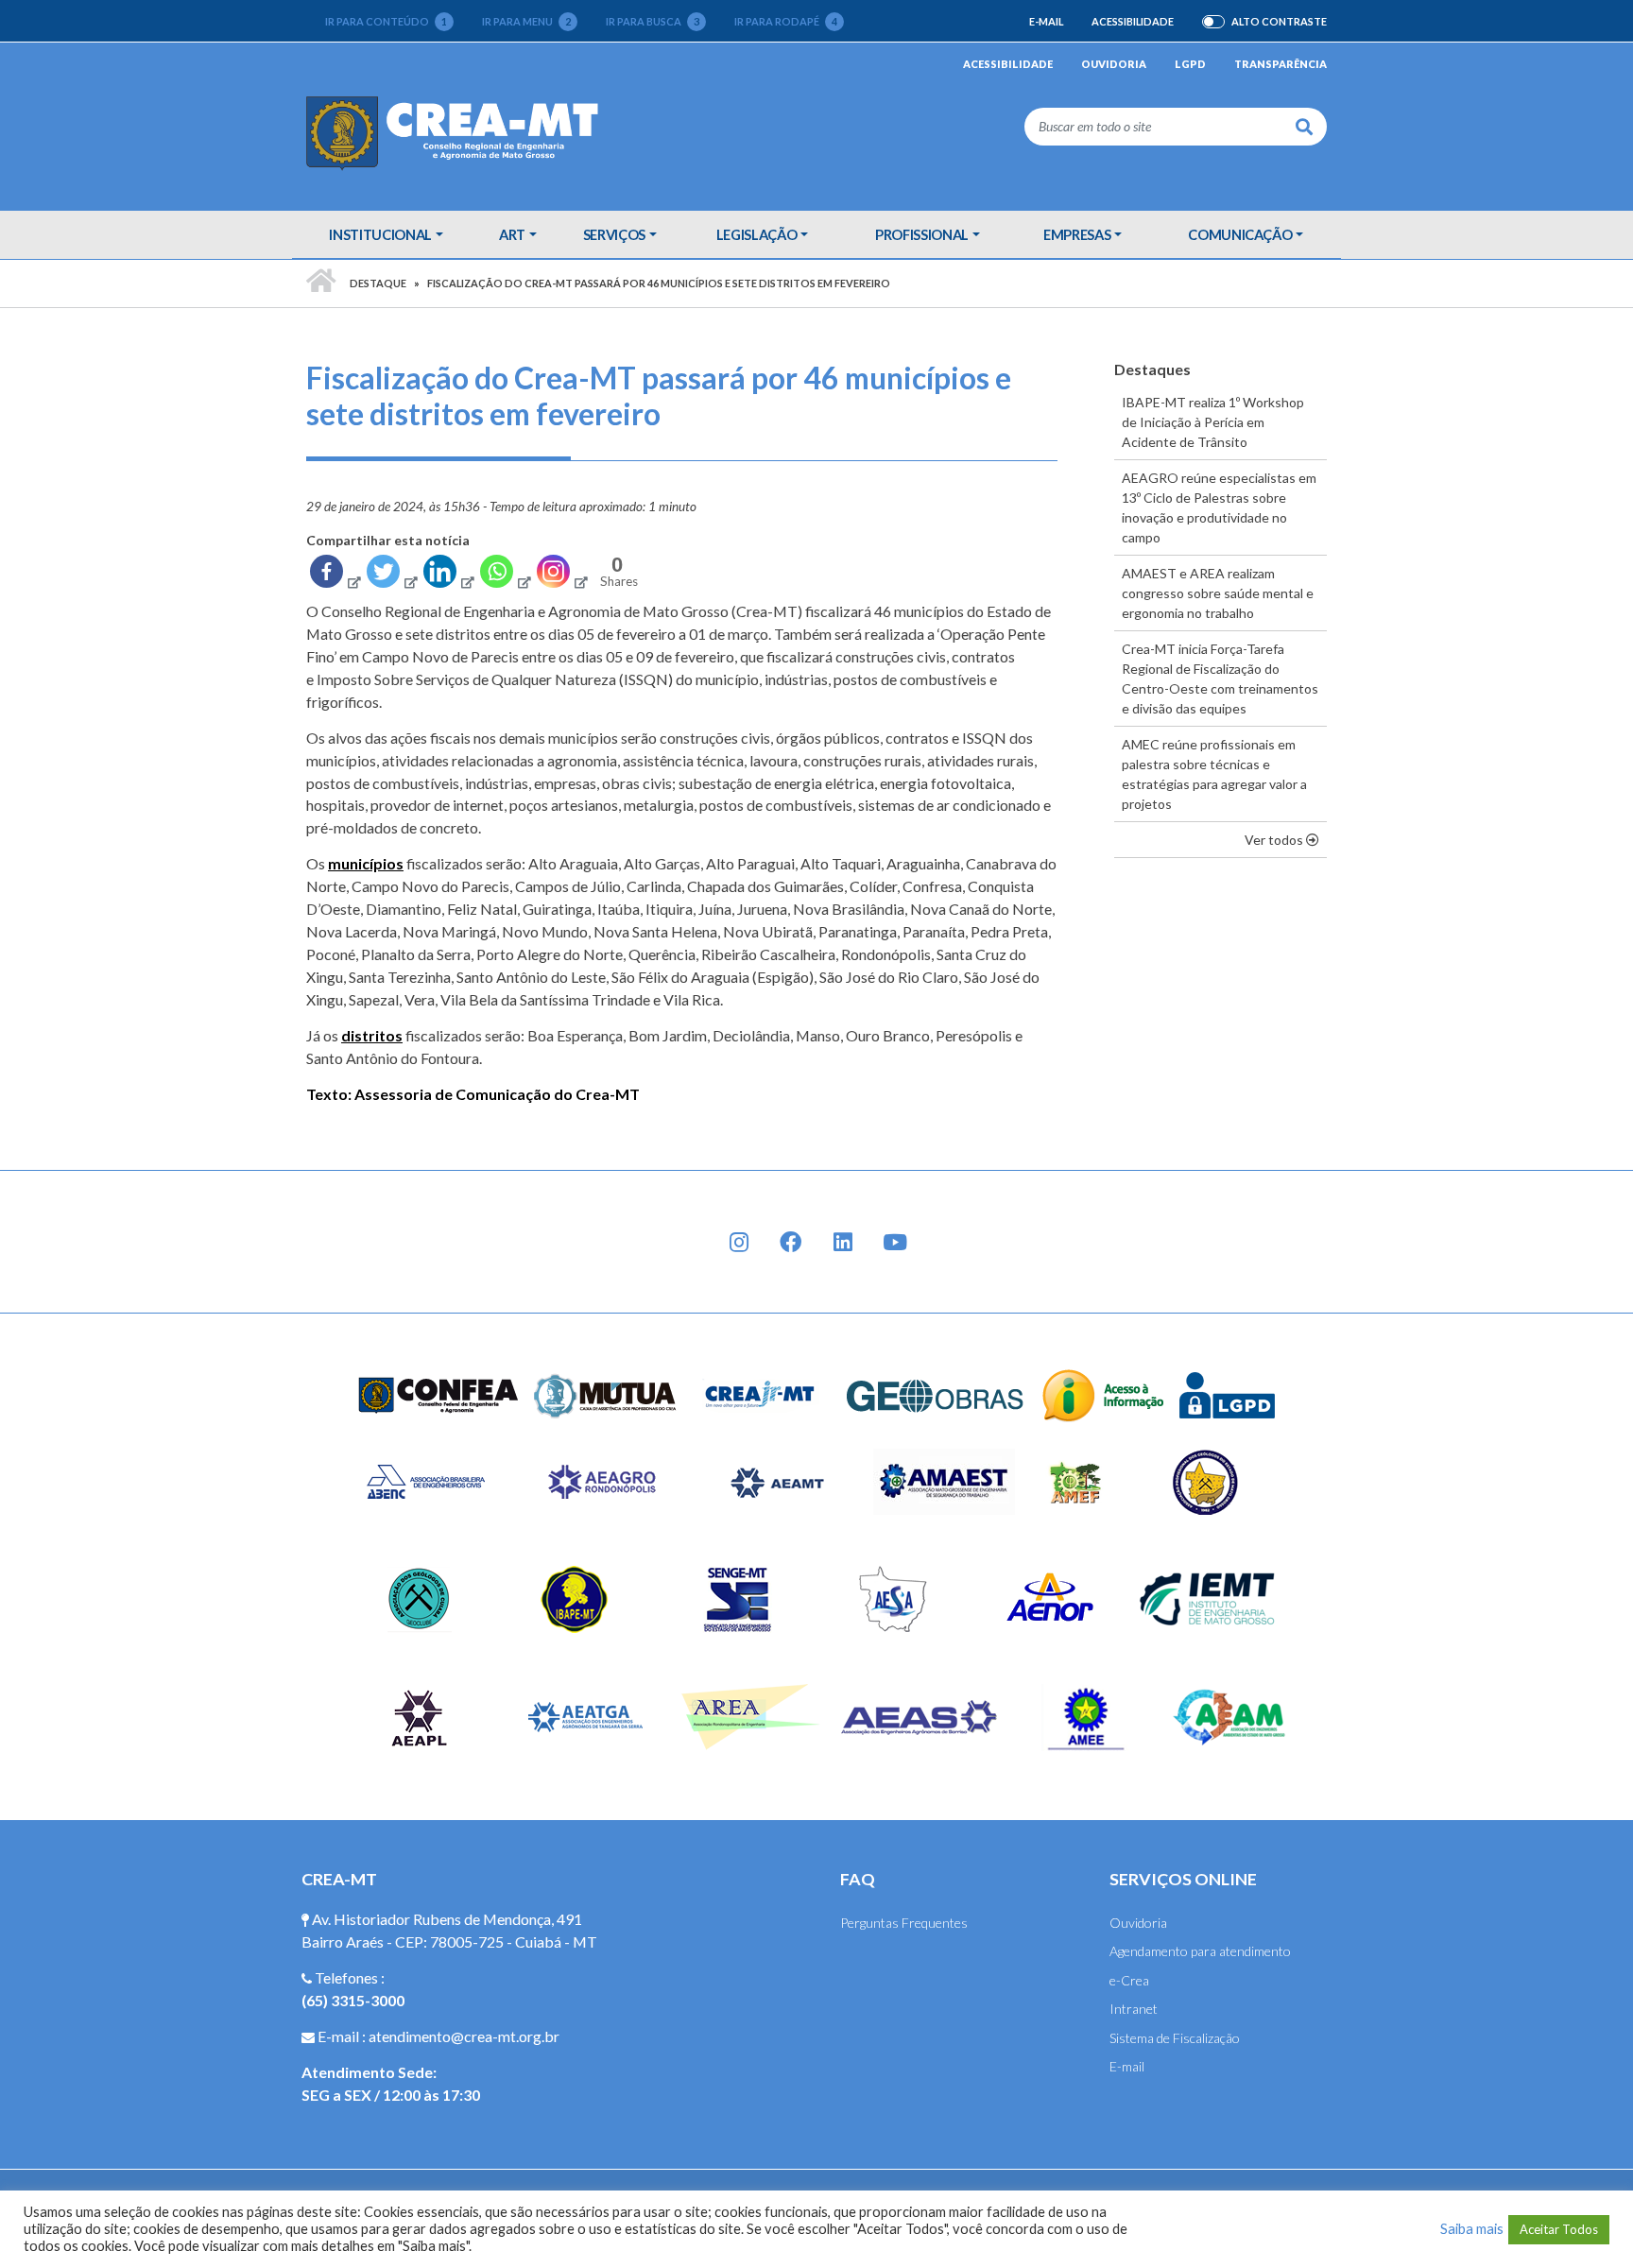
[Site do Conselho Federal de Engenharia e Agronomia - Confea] (438, 1393)
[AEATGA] (586, 1716)
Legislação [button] (757, 234)
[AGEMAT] (1210, 1480)
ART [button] (512, 234)
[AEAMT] (777, 1480)
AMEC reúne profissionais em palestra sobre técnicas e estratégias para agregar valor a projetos (1214, 774)
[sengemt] (735, 1598)
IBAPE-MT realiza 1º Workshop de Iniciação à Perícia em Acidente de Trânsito (1213, 422)
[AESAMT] (893, 1598)
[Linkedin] (448, 576)
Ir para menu (526, 21)
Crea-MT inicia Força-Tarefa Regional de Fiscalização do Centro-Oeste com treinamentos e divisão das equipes (1220, 679)
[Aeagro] (601, 1480)
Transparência (1281, 64)
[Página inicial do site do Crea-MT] (457, 132)
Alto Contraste (1279, 22)
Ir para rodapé (786, 21)
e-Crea (1129, 1980)
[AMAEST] (944, 1480)
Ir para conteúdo (386, 21)
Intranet (1134, 2009)
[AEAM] (1229, 1716)
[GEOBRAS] (936, 1393)
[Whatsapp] (505, 576)
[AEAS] (920, 1716)
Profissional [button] (922, 234)
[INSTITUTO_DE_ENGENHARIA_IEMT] (1208, 1598)
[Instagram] (561, 576)
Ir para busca (653, 21)
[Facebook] (335, 576)
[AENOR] (1050, 1598)
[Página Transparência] (1103, 1393)
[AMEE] (1086, 1716)
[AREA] (753, 1716)
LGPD (1190, 64)
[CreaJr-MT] (761, 1393)
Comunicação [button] (1240, 234)
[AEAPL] (419, 1716)
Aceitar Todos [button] (1559, 2229)
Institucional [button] (380, 234)
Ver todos (1286, 839)
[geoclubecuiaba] (419, 1598)
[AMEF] (1076, 1480)
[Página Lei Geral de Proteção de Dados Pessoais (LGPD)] (1228, 1393)
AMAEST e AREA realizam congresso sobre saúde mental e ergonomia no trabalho (1218, 593)
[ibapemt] (577, 1598)
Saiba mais (1472, 2229)
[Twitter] (391, 576)
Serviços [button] (614, 234)
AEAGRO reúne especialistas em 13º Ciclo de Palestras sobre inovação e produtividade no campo (1219, 507)
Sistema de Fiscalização (1175, 2038)
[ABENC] (425, 1480)
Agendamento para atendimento (1200, 1951)
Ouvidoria (1114, 64)
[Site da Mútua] (606, 1393)
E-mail (1046, 21)
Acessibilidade (1133, 21)
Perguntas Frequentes (904, 1923)
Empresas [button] (1077, 234)
